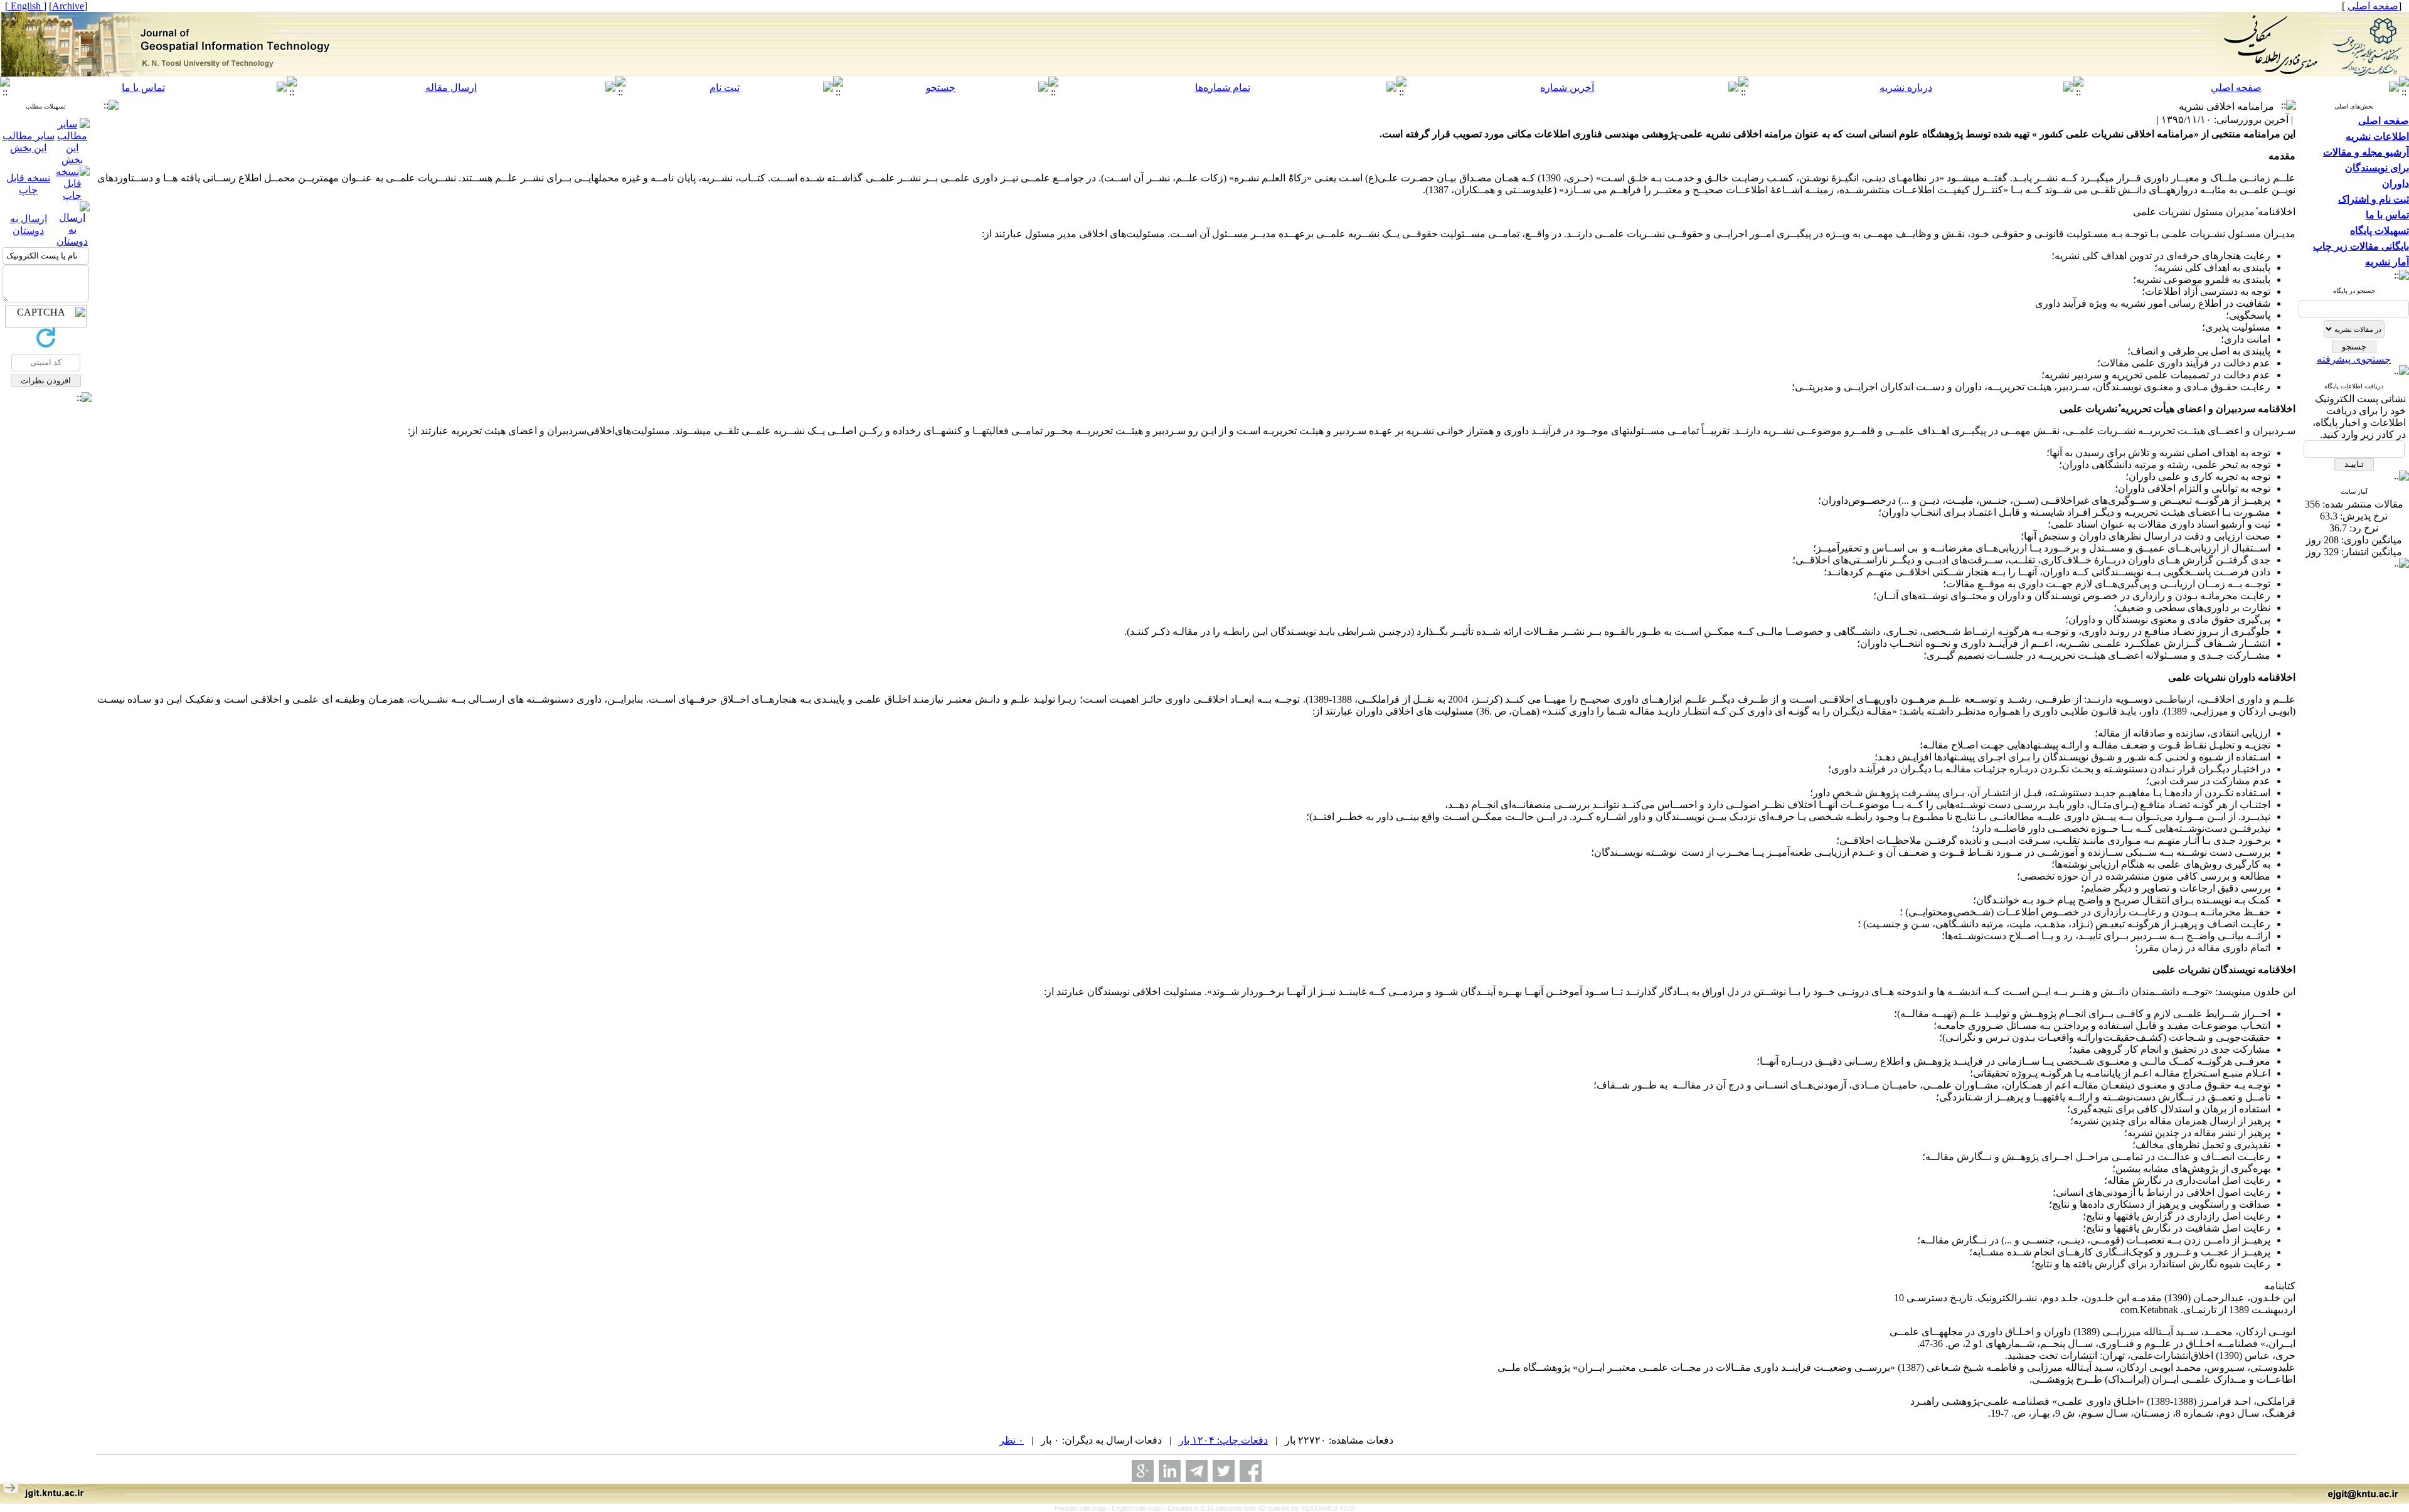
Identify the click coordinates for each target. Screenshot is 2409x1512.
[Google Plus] (1143, 1471)
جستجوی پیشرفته (2354, 359)
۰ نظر (1012, 1440)
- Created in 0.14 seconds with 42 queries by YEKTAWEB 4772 (1259, 1508)
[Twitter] (1224, 1471)
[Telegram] (1197, 1471)
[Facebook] (1251, 1471)
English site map (1137, 1508)
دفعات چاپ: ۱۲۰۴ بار (1223, 1440)
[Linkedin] (1170, 1471)
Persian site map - (1083, 1508)
